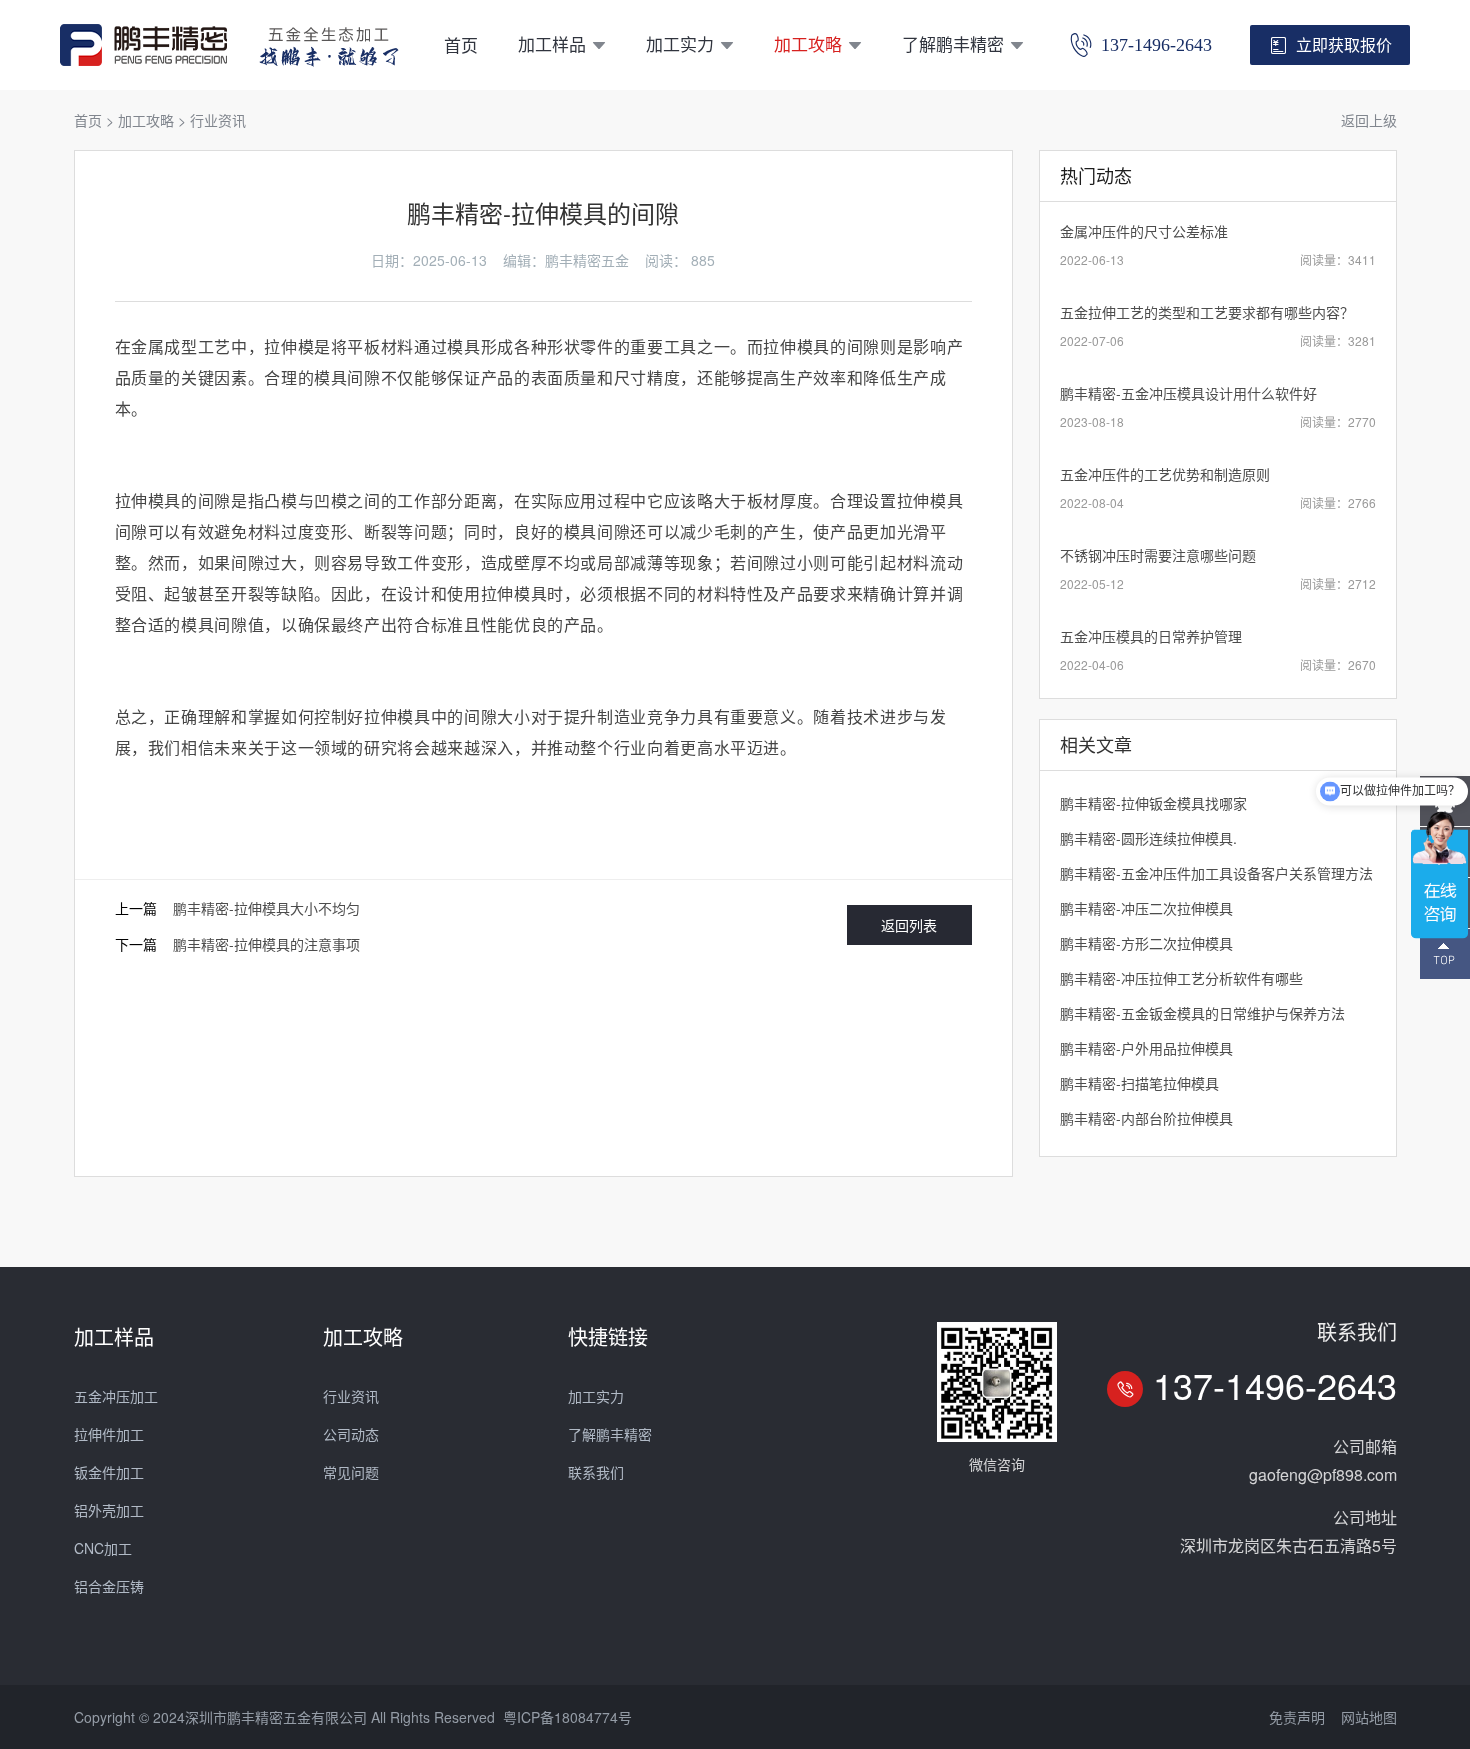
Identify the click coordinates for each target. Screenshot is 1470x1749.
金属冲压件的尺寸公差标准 (1144, 231)
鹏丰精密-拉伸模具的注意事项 (266, 944)
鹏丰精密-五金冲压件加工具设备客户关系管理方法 (1216, 873)
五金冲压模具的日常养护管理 (1151, 636)
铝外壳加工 (109, 1510)
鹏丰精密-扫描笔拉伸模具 (1139, 1083)
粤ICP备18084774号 (567, 1717)
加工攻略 (808, 43)
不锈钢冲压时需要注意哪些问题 (1158, 555)
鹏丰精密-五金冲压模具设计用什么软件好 (1188, 393)
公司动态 (351, 1434)
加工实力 (680, 43)
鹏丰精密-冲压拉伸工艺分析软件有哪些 (1181, 978)
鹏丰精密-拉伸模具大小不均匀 (266, 908)
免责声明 (1297, 1717)
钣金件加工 (109, 1472)
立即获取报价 (1344, 44)
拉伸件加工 (109, 1434)
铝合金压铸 (109, 1586)
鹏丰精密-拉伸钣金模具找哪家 (1153, 803)
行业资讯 (218, 120)
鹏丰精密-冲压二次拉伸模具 (1146, 908)
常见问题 (351, 1472)
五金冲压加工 (116, 1396)
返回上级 (1369, 120)
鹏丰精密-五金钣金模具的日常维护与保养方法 (1202, 1013)
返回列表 (909, 925)
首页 (461, 44)
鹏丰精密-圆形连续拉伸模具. (1148, 838)
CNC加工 (103, 1548)
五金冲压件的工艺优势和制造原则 (1165, 474)
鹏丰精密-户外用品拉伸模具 (1146, 1048)
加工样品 (552, 43)
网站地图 (1369, 1717)
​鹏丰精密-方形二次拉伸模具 (1146, 943)
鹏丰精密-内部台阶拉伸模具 (1146, 1118)
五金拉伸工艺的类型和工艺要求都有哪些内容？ (1207, 312)
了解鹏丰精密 (953, 43)
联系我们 (596, 1472)
